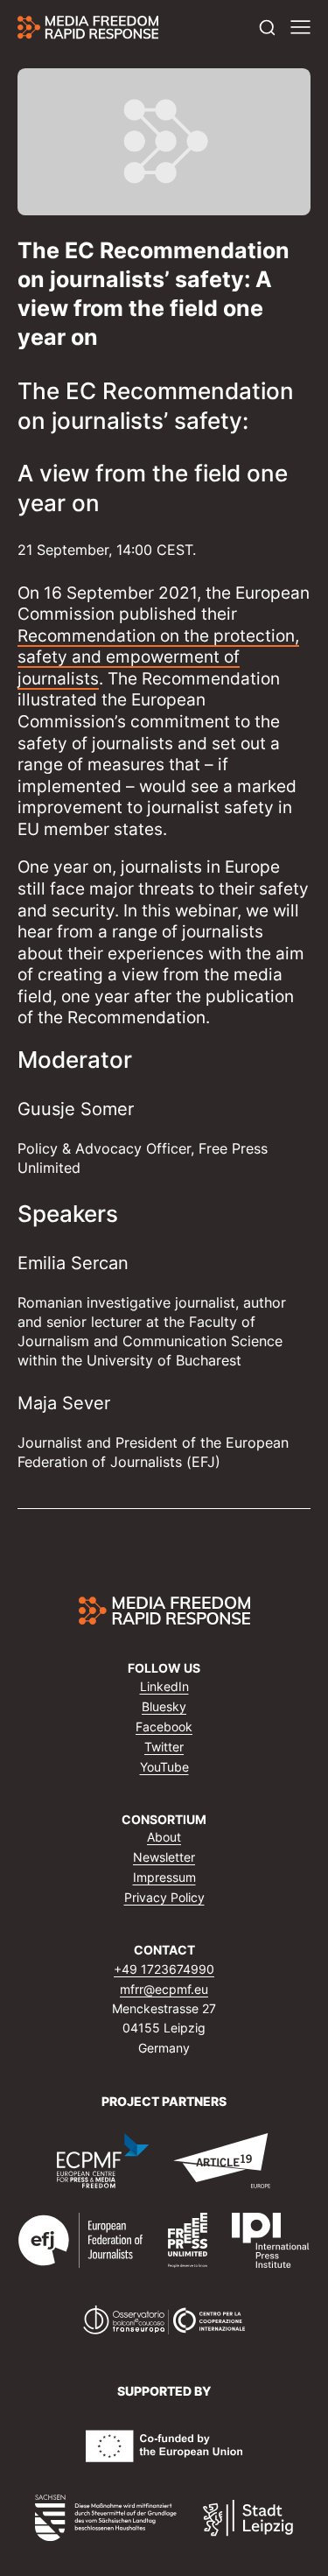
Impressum (164, 1877)
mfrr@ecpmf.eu (164, 1989)
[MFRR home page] (88, 27)
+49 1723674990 (164, 1969)
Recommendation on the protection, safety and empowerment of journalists (158, 656)
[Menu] (300, 28)
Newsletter (164, 1857)
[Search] (267, 28)
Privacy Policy (164, 1897)
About (164, 1837)
